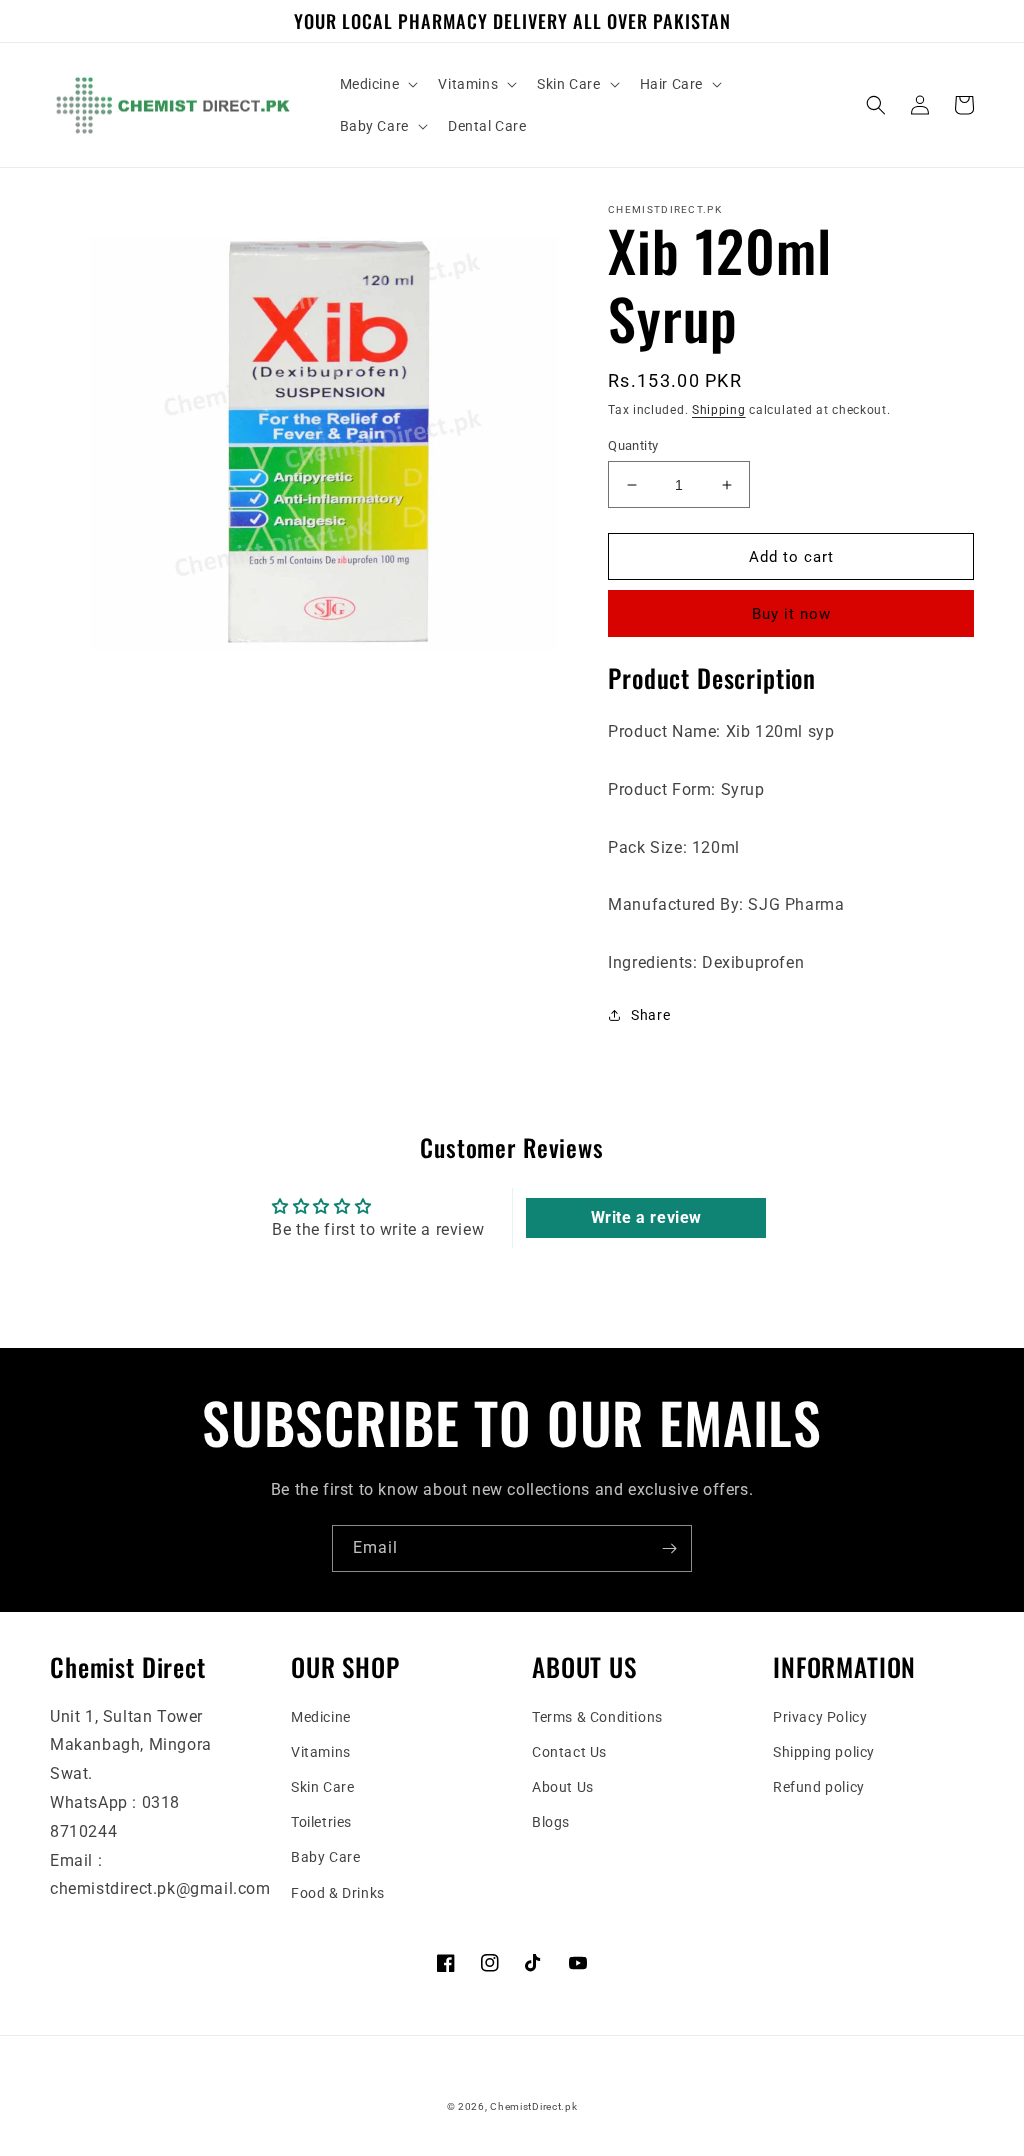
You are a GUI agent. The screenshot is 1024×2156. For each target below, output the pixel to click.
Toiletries (321, 1822)
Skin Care (322, 1787)
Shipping (719, 410)
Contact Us (569, 1752)
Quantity (633, 445)
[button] (377, 84)
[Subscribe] (669, 1548)
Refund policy (819, 1787)
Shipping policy (824, 1752)
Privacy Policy (820, 1717)
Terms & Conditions (597, 1717)
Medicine (321, 1717)
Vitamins (321, 1752)
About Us (563, 1787)
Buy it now (791, 614)
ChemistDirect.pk (533, 2106)
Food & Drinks (338, 1893)
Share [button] (650, 1015)
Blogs (551, 1822)
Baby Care (325, 1857)
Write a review (646, 1217)
